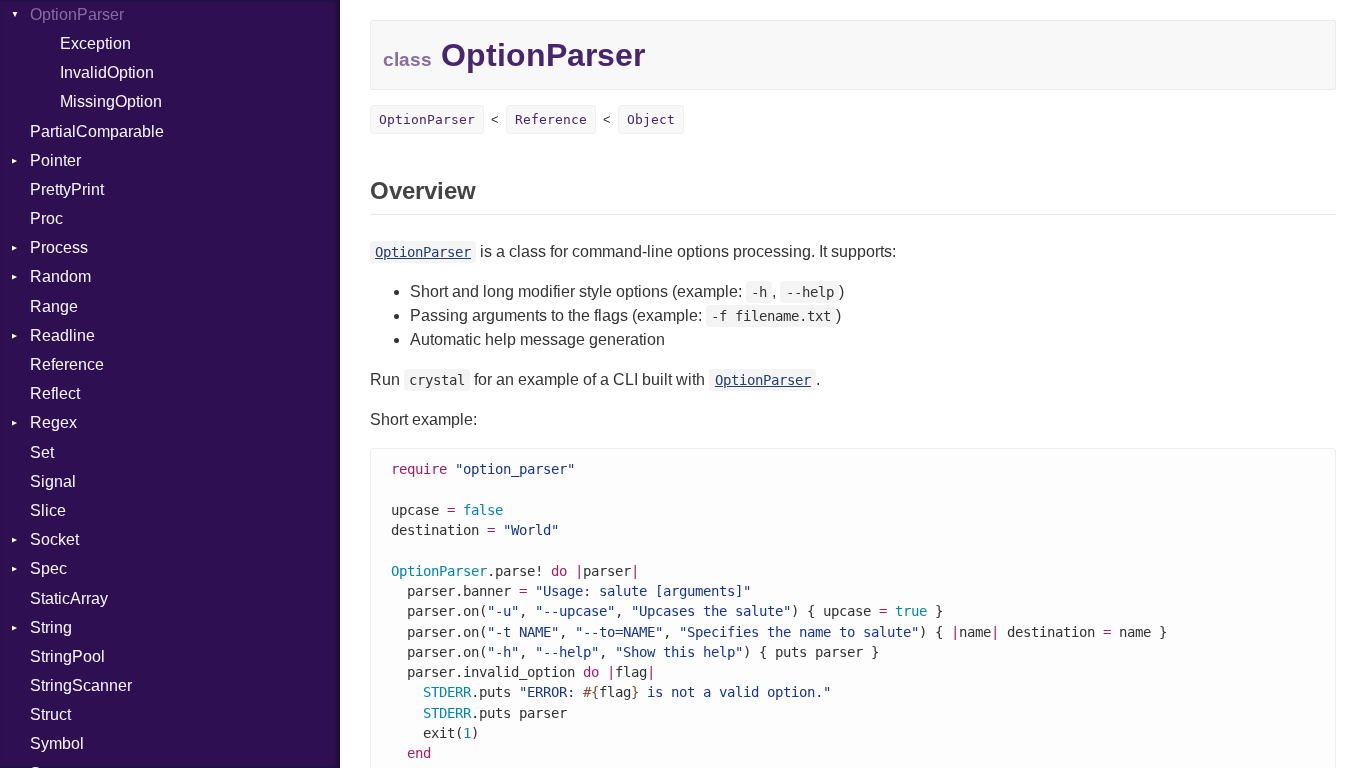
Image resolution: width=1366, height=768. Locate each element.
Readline (62, 335)
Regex (53, 422)
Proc (46, 218)
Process (59, 247)
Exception (95, 43)
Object (651, 119)
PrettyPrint (67, 189)
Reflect (55, 393)
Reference (67, 364)
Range (54, 306)
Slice (48, 510)
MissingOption (111, 101)
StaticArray (69, 598)
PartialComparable (97, 131)
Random (60, 276)
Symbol (57, 743)
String (51, 627)
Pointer (55, 160)
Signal (53, 481)
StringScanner (81, 685)
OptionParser (77, 14)
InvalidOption (107, 72)
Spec (48, 568)
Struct (50, 714)
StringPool (67, 656)
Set (42, 452)
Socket (54, 539)
